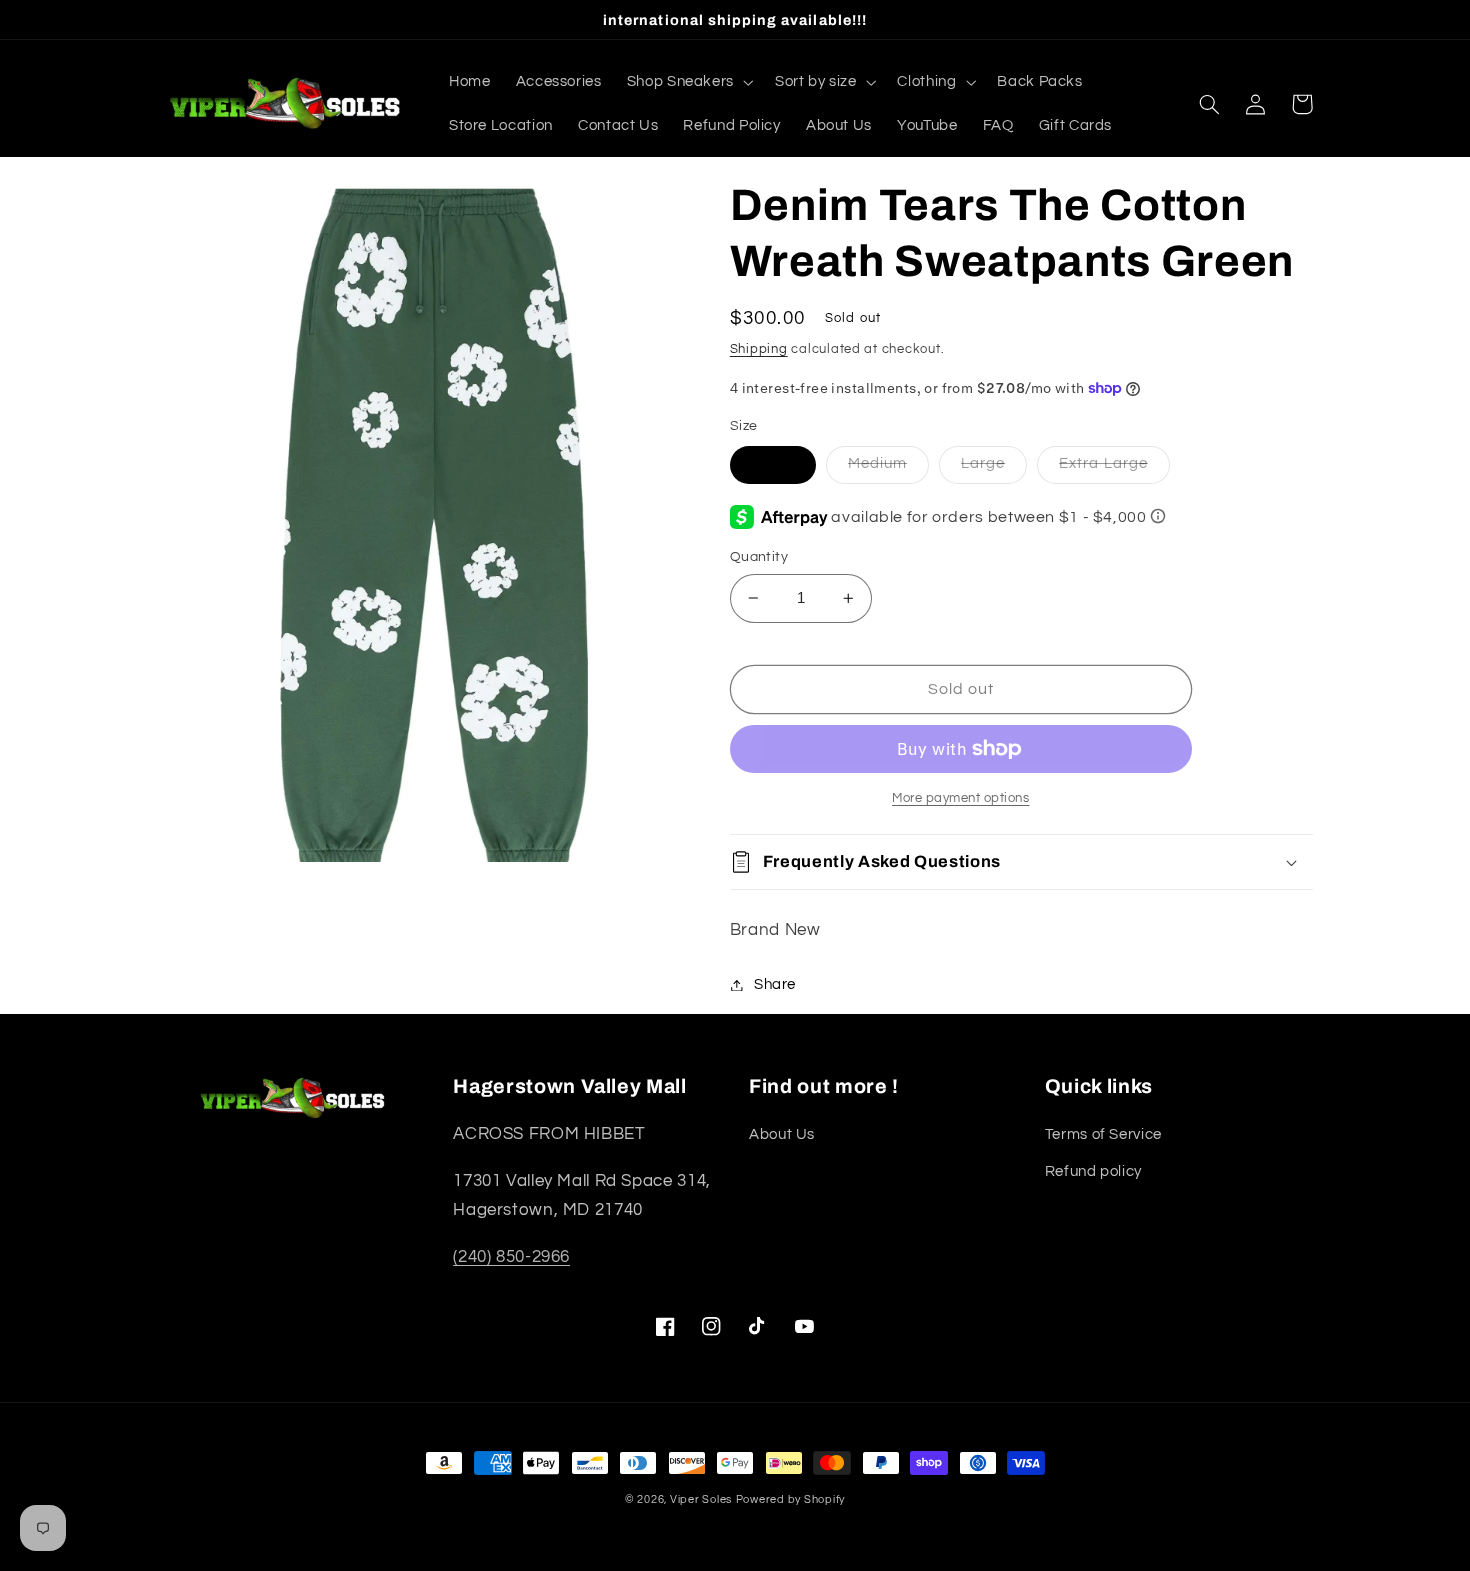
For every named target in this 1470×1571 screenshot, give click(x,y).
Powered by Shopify (790, 1499)
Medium (877, 463)
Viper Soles (701, 1499)
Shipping (759, 349)
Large (983, 463)
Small (773, 463)
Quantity (759, 557)
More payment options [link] (961, 798)
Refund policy (1093, 1171)
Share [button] (775, 984)
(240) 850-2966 (511, 1257)
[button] (688, 82)
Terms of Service (1103, 1134)
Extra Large (1103, 463)
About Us (782, 1134)
